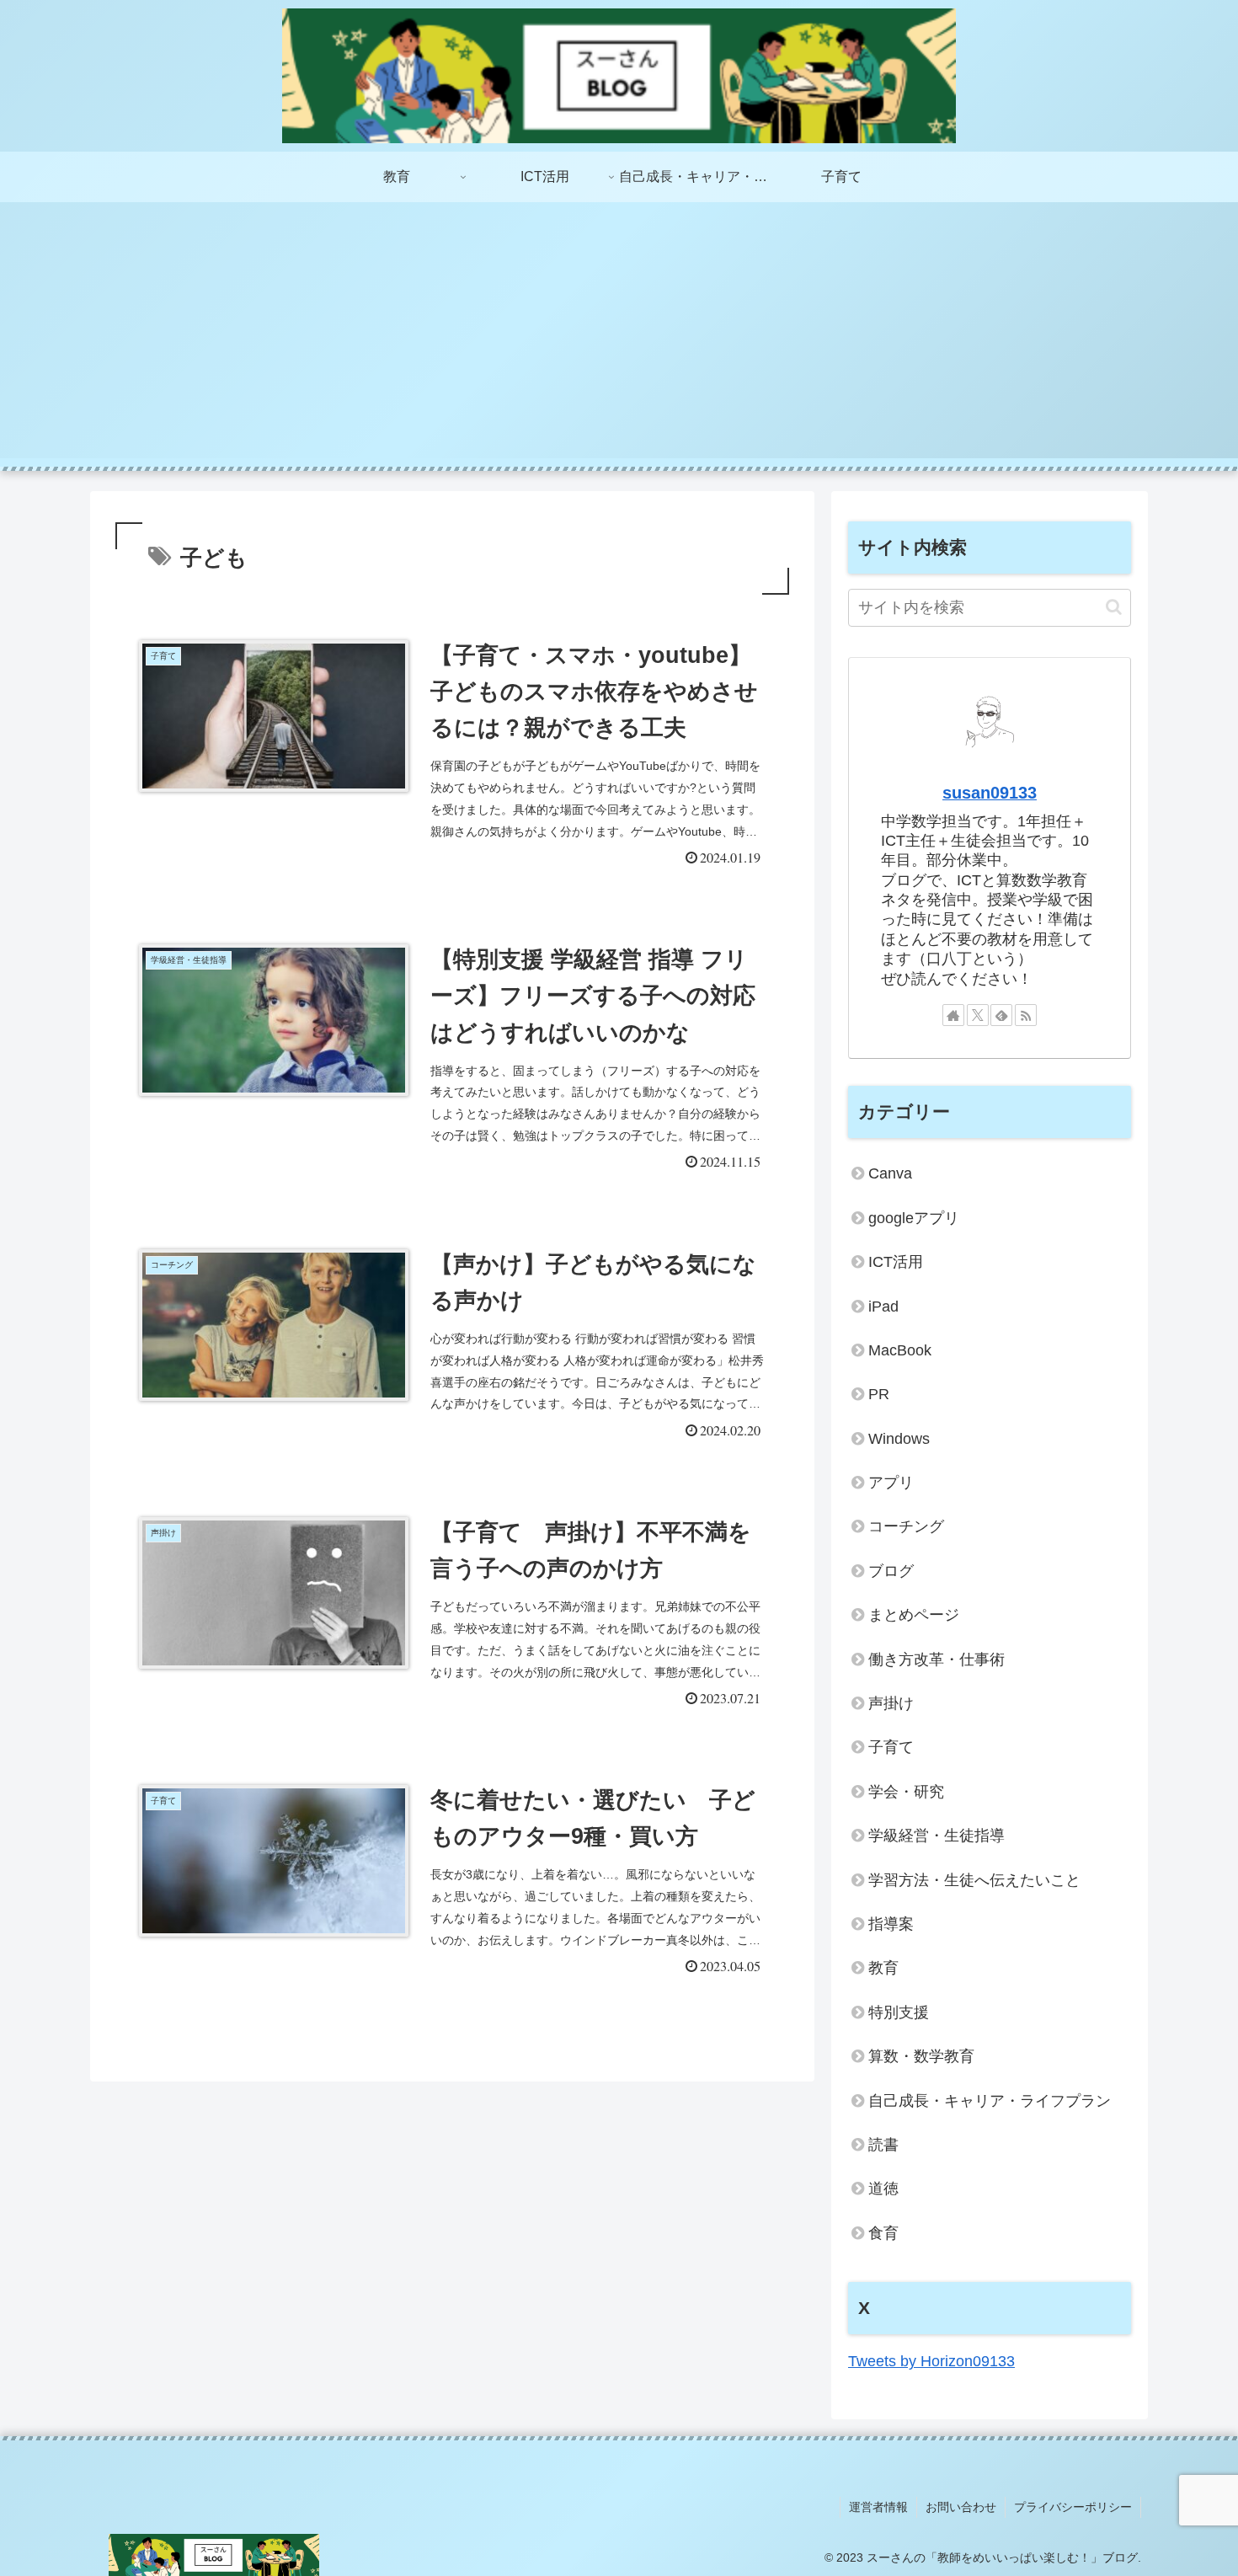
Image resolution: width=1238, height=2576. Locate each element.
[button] (1114, 607)
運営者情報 (878, 2507)
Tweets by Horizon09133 (931, 2361)
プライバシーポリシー (1073, 2507)
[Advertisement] (619, 340)
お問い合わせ (961, 2507)
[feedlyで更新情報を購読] (1001, 1015)
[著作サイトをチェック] (953, 1015)
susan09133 (990, 793)
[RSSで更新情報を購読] (1026, 1015)
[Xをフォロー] (978, 1015)
